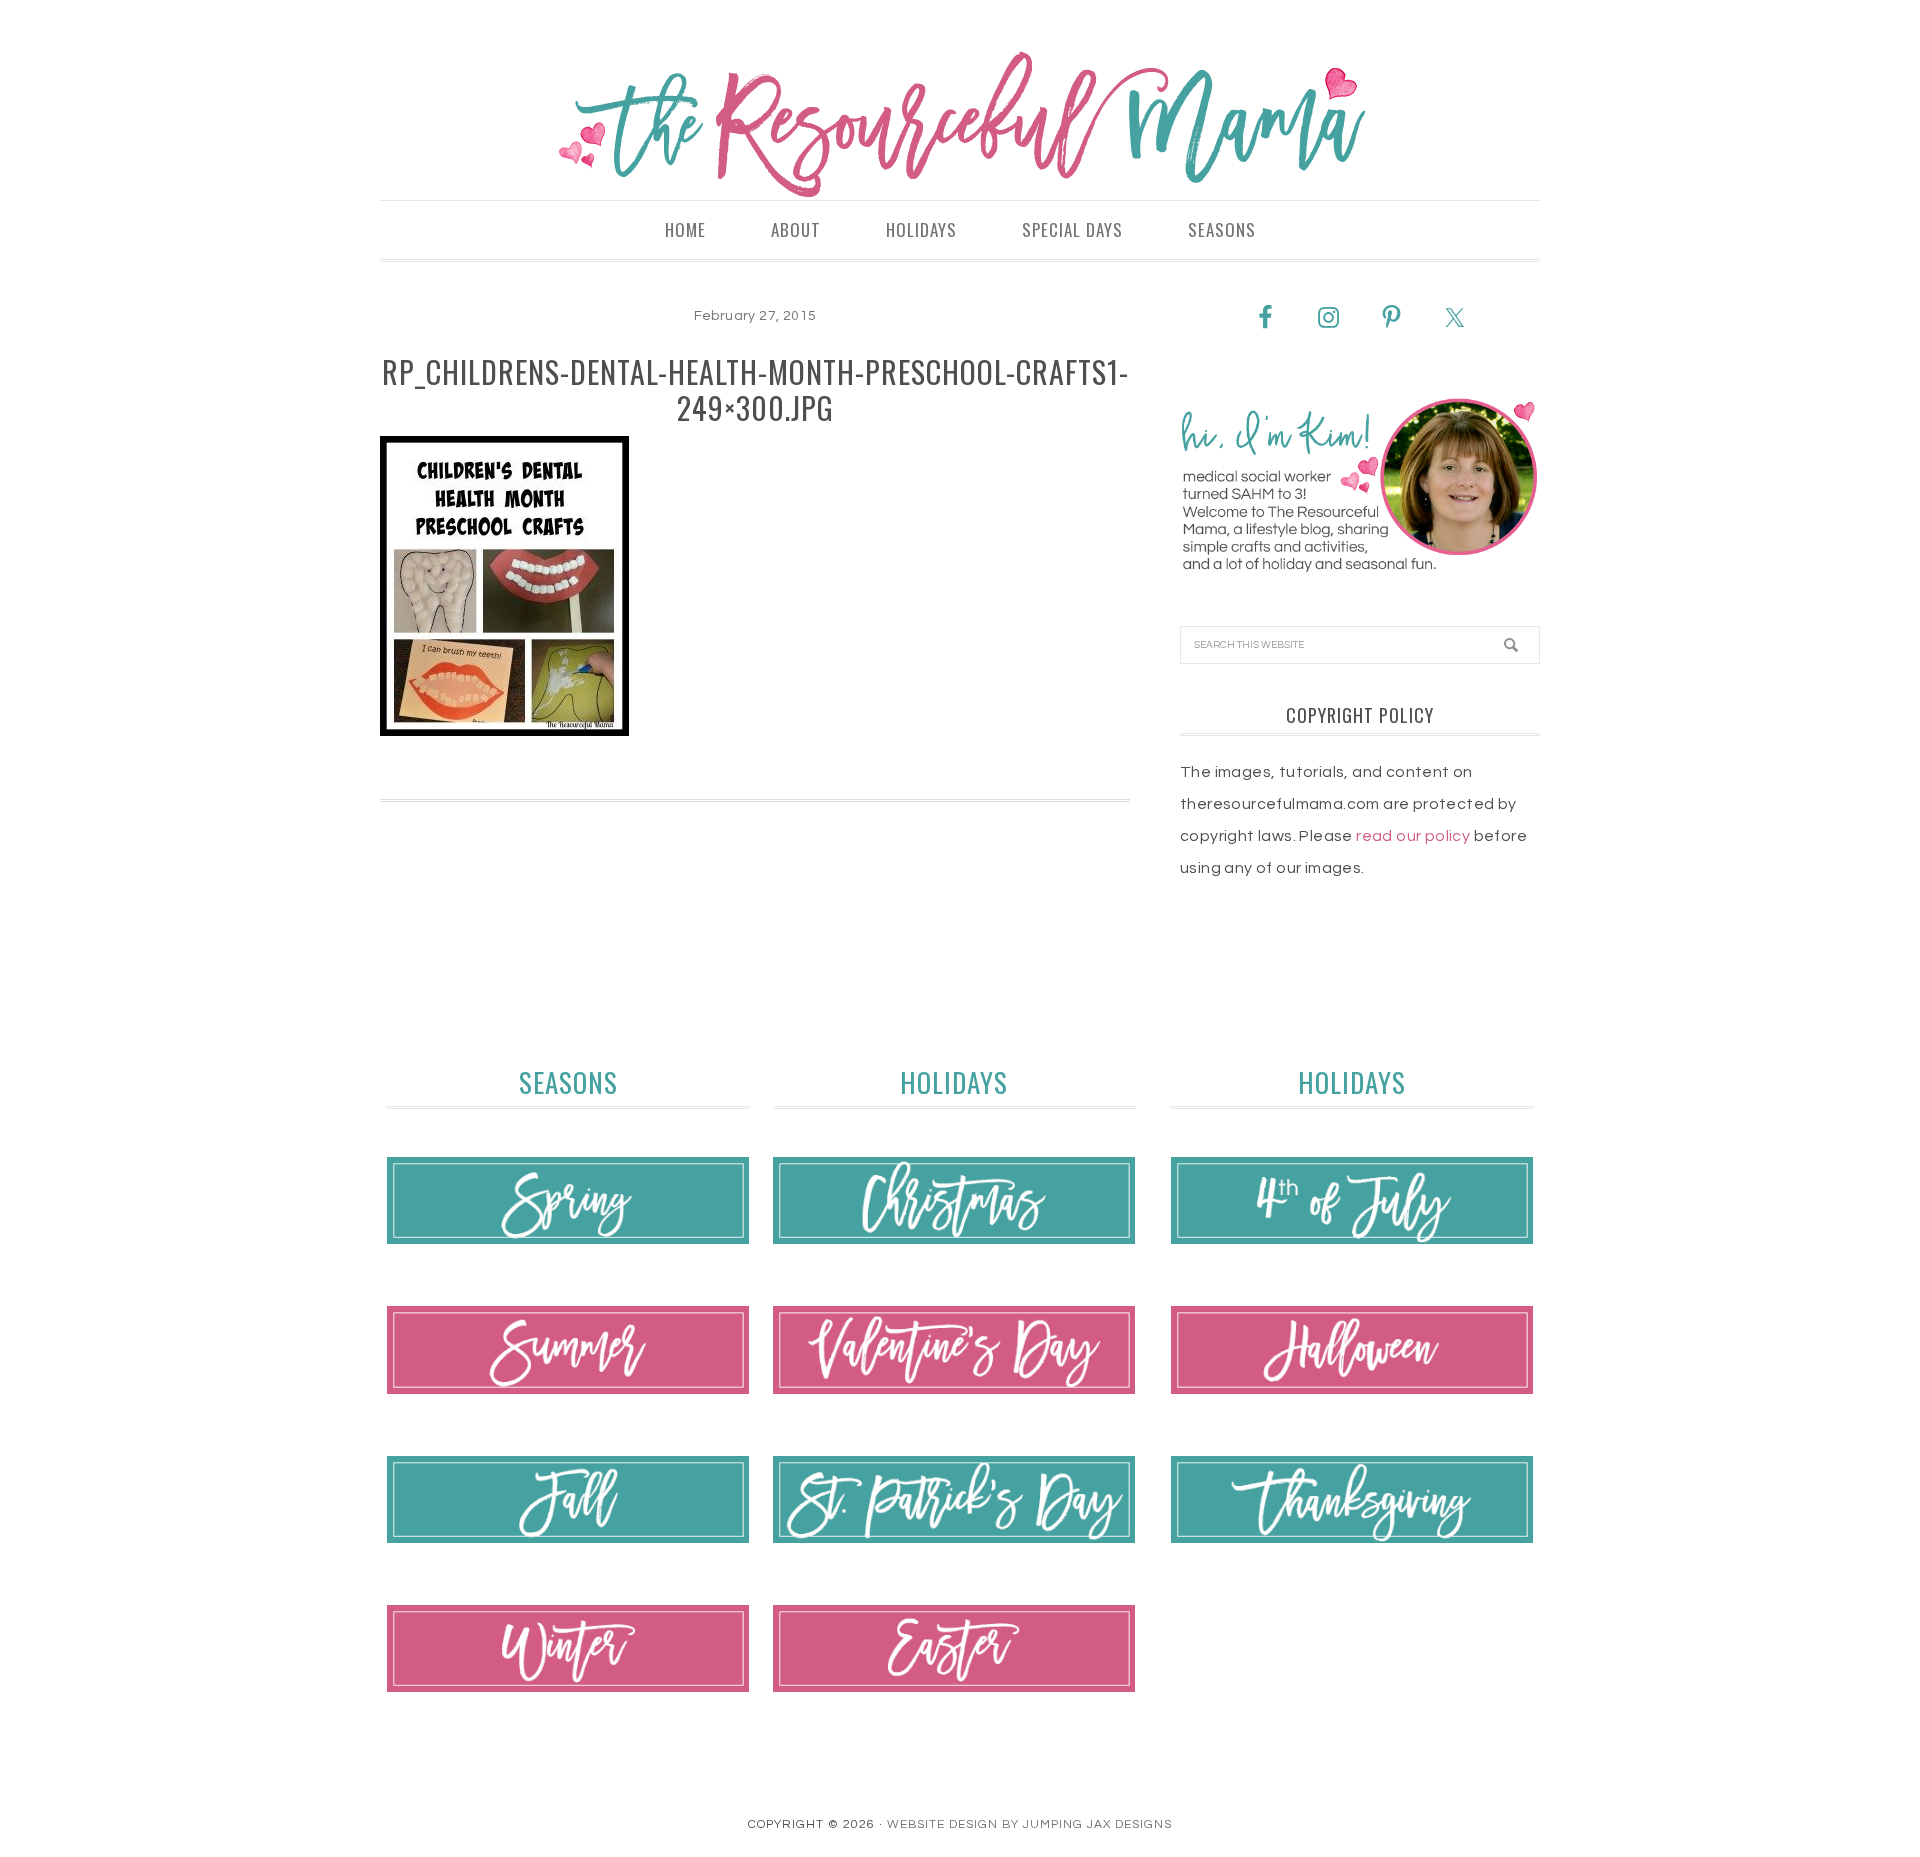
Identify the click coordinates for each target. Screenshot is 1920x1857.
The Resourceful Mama (960, 125)
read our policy (1413, 836)
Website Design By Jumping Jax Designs (1029, 1824)
